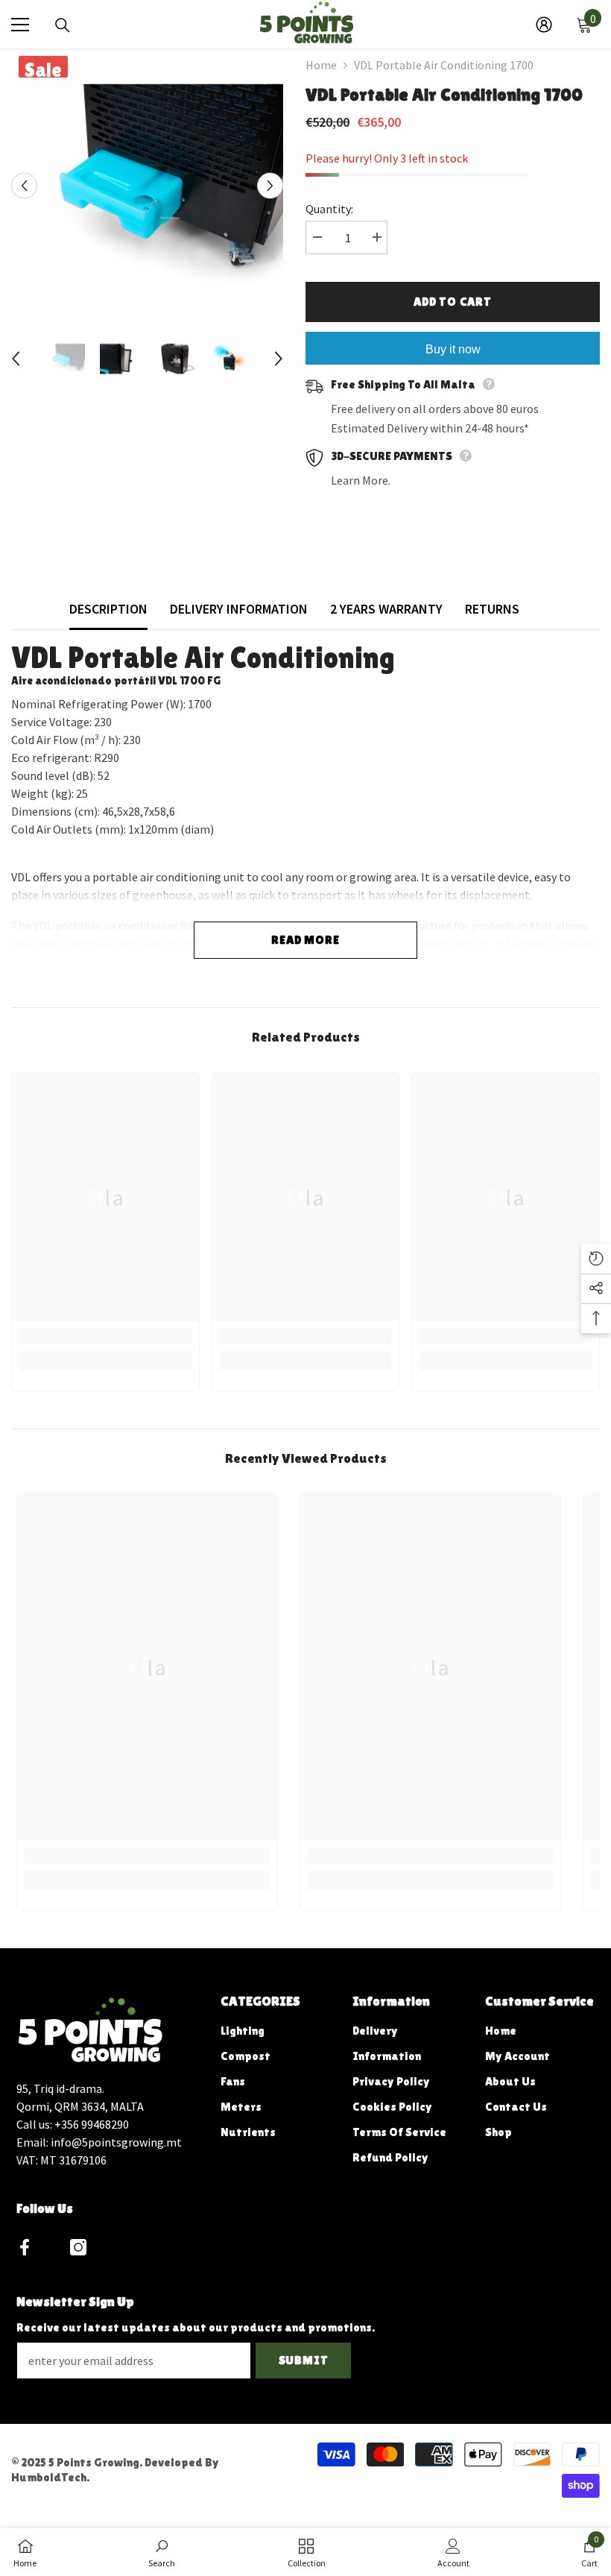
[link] (105, 1336)
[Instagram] (78, 2247)
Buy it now (453, 349)
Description (108, 609)
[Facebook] (25, 2247)
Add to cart (453, 302)
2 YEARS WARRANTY (386, 609)
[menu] (20, 25)
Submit (304, 2360)
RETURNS (492, 609)
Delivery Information (239, 609)
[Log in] (544, 25)
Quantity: (329, 209)
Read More (305, 940)
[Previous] (24, 186)
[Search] (63, 25)
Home (321, 65)
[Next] (270, 186)
